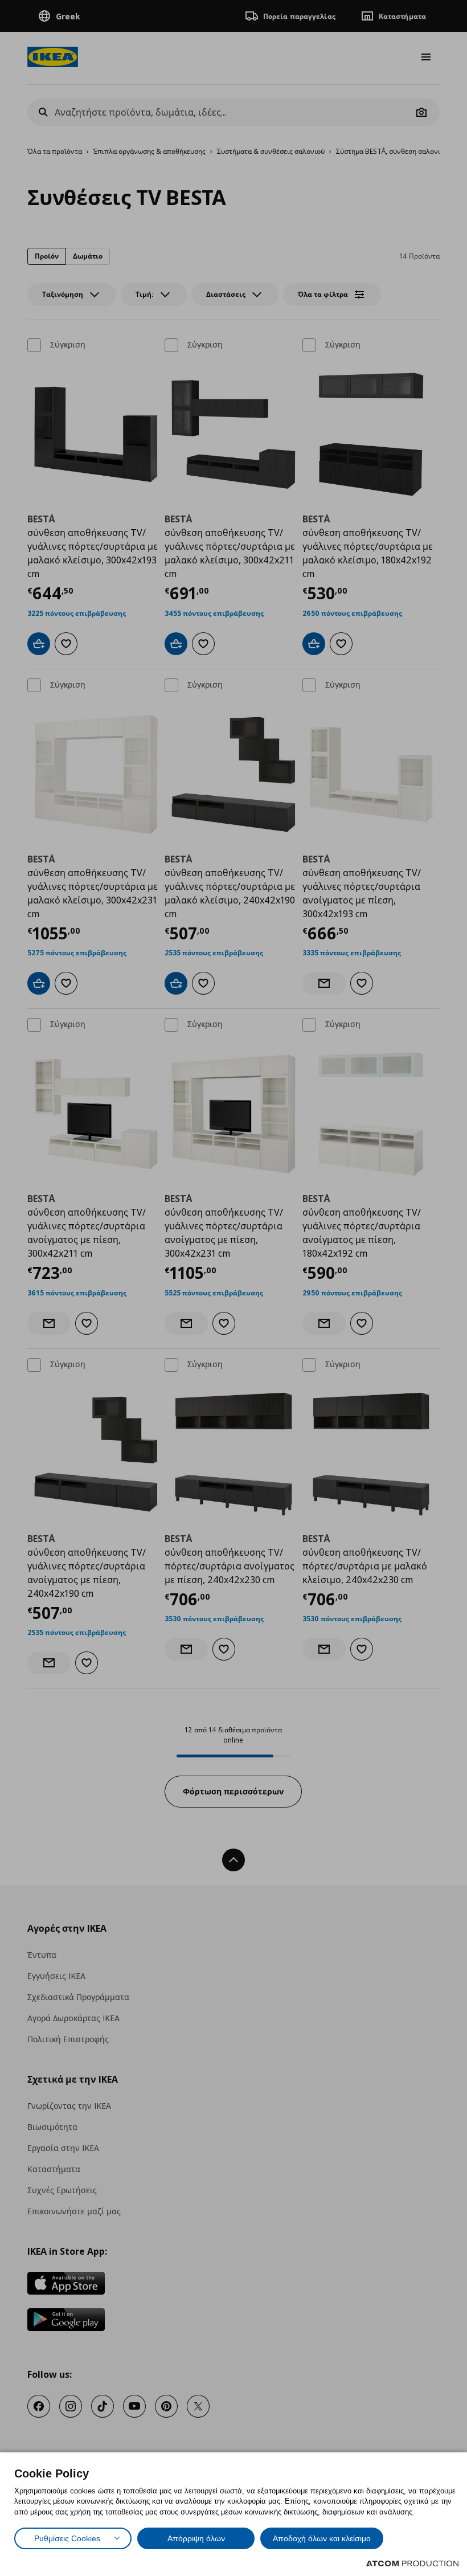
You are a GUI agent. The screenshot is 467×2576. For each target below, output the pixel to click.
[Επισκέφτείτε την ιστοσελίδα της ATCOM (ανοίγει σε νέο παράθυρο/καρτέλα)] (412, 2563)
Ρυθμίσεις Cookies (67, 2538)
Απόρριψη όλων (196, 2538)
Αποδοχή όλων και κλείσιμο (322, 2538)
